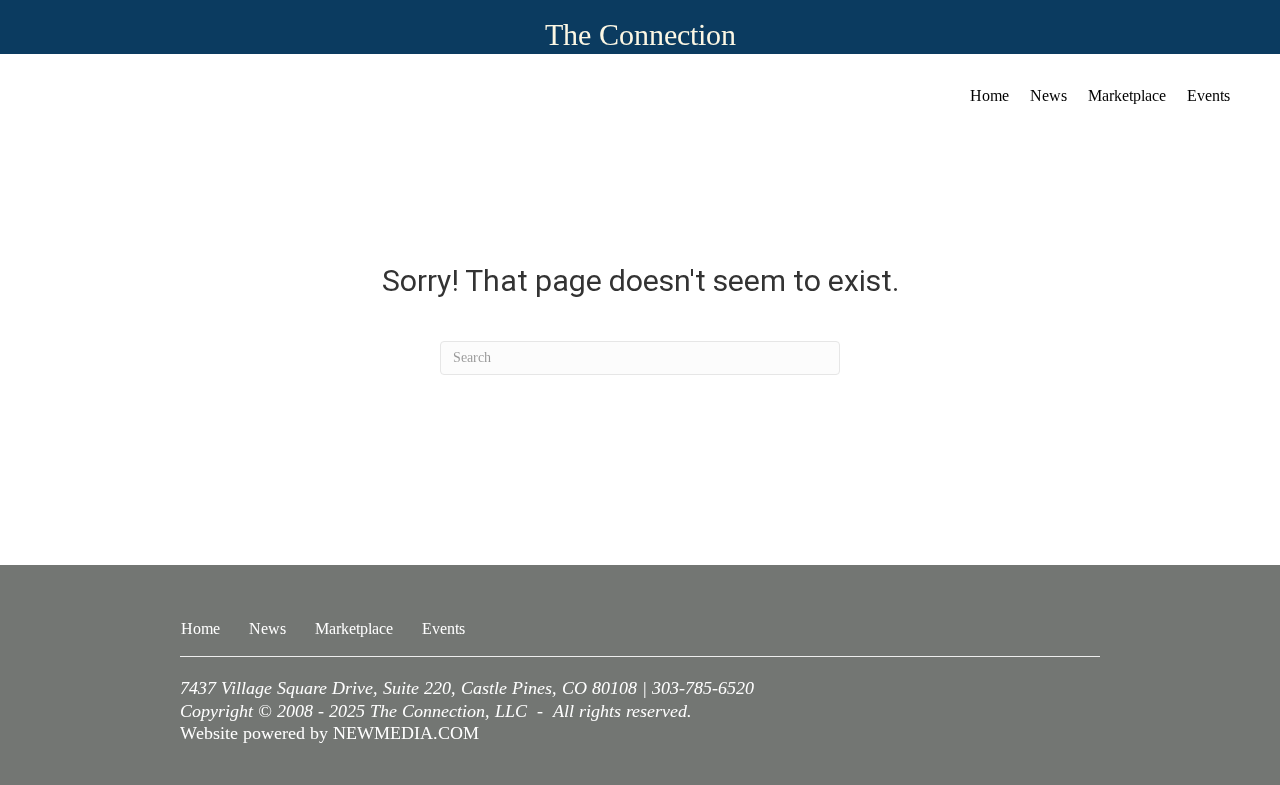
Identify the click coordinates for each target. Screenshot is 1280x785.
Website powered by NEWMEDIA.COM (329, 733)
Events (1208, 95)
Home (989, 95)
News (1048, 95)
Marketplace (1127, 95)
